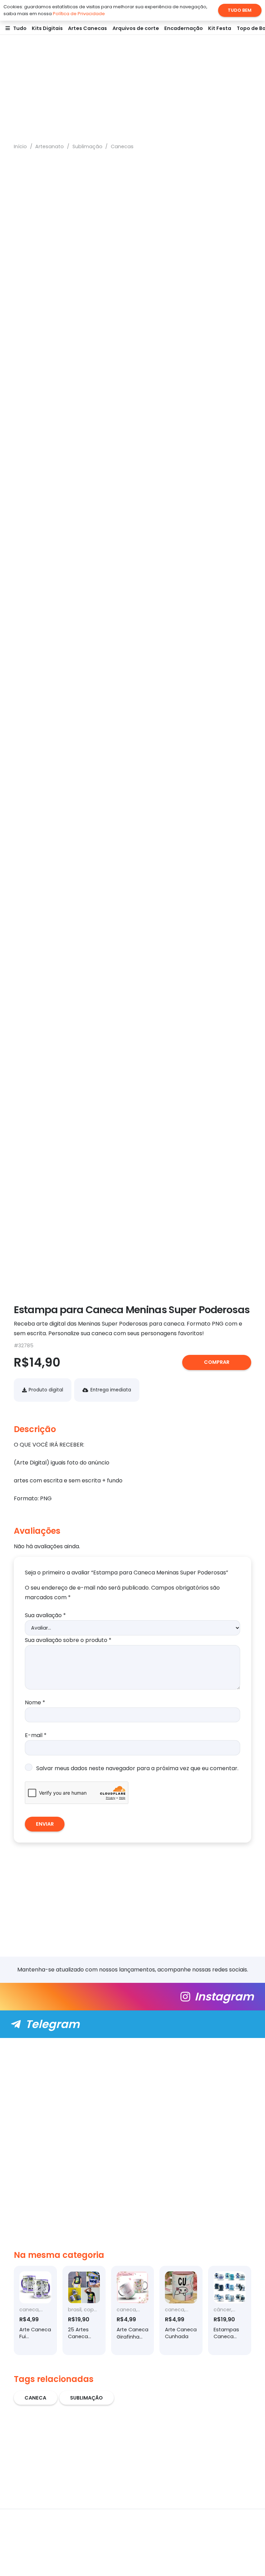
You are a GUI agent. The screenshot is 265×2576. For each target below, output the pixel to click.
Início (20, 146)
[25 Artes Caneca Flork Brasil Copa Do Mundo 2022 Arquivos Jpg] (84, 2310)
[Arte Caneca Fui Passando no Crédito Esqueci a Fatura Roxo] (35, 2310)
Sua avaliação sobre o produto (68, 1640)
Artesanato (50, 146)
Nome (35, 1702)
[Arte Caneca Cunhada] (181, 2310)
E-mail (36, 1735)
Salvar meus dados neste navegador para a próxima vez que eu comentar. (137, 1768)
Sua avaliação (45, 1615)
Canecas (122, 146)
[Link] (132, 1997)
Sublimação (87, 146)
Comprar (217, 1362)
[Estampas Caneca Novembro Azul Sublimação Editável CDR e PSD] (230, 2310)
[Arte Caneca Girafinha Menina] (133, 2310)
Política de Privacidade (79, 14)
